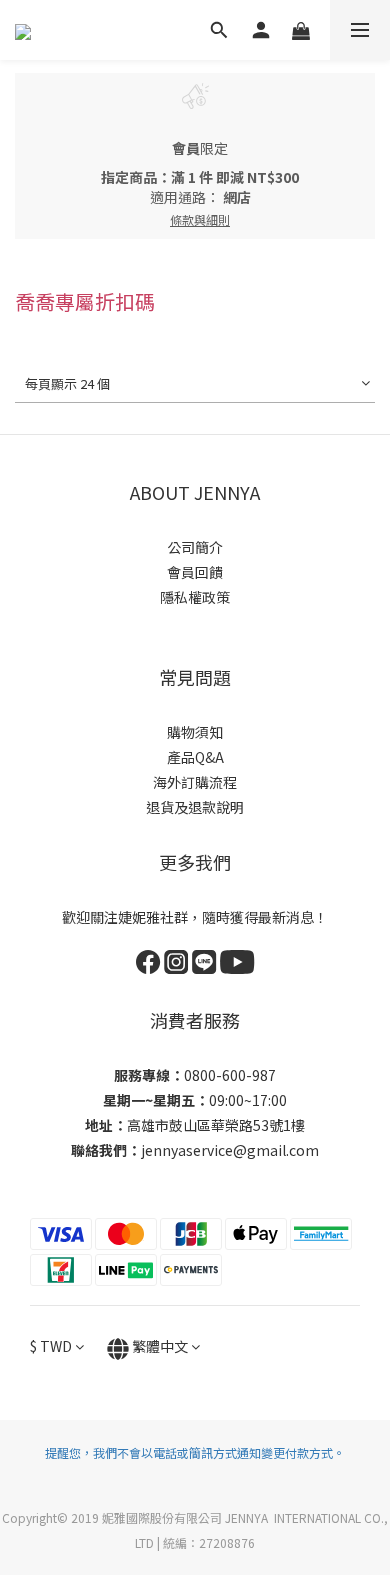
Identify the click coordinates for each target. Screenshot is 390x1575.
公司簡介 (195, 547)
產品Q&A (195, 757)
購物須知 (195, 732)
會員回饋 (195, 572)
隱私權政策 (195, 597)
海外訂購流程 (195, 782)
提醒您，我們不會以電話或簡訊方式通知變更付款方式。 (195, 1452)
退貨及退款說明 (195, 807)
